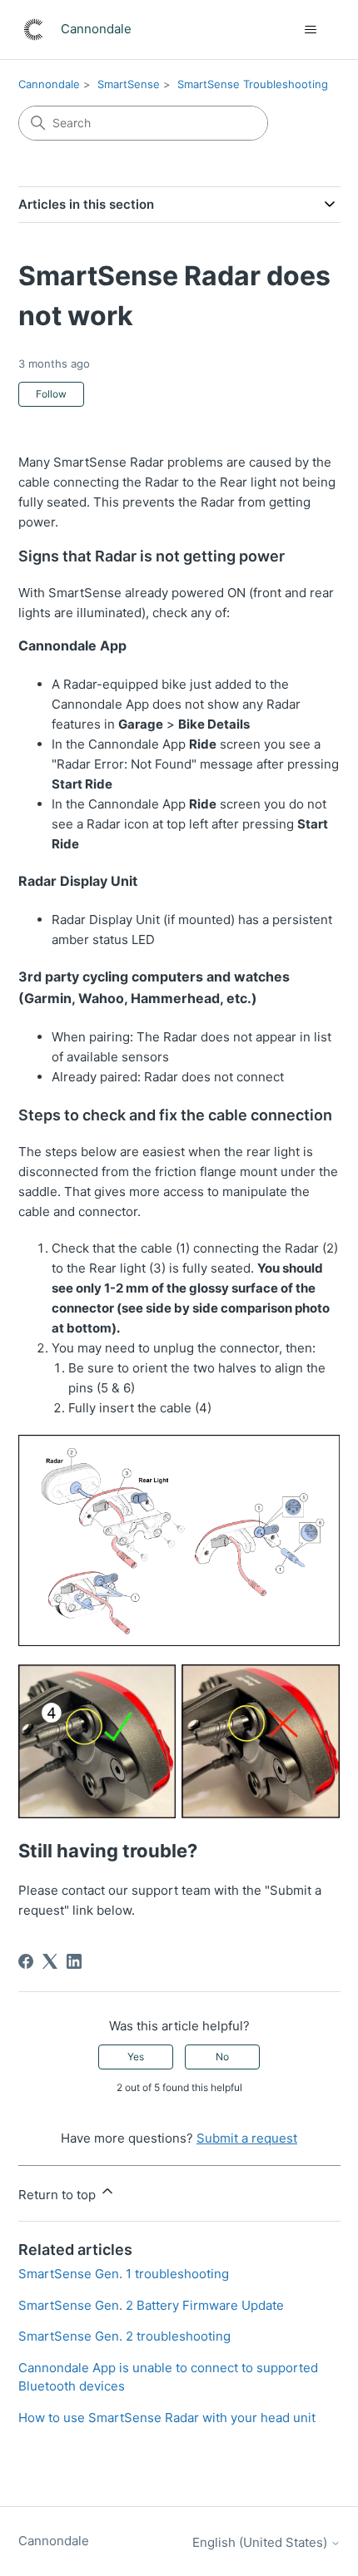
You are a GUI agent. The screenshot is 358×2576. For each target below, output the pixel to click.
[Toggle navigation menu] (311, 30)
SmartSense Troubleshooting (253, 84)
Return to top (59, 2195)
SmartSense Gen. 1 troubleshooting (124, 2274)
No (222, 2057)
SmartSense (129, 84)
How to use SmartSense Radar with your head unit (167, 2418)
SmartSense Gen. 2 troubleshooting (124, 2336)
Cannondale (49, 84)
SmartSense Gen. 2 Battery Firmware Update (151, 2305)
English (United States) (261, 2542)
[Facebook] (26, 1961)
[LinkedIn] (74, 1961)
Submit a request (247, 2138)
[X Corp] (50, 1961)
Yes (136, 2057)
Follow (51, 394)
